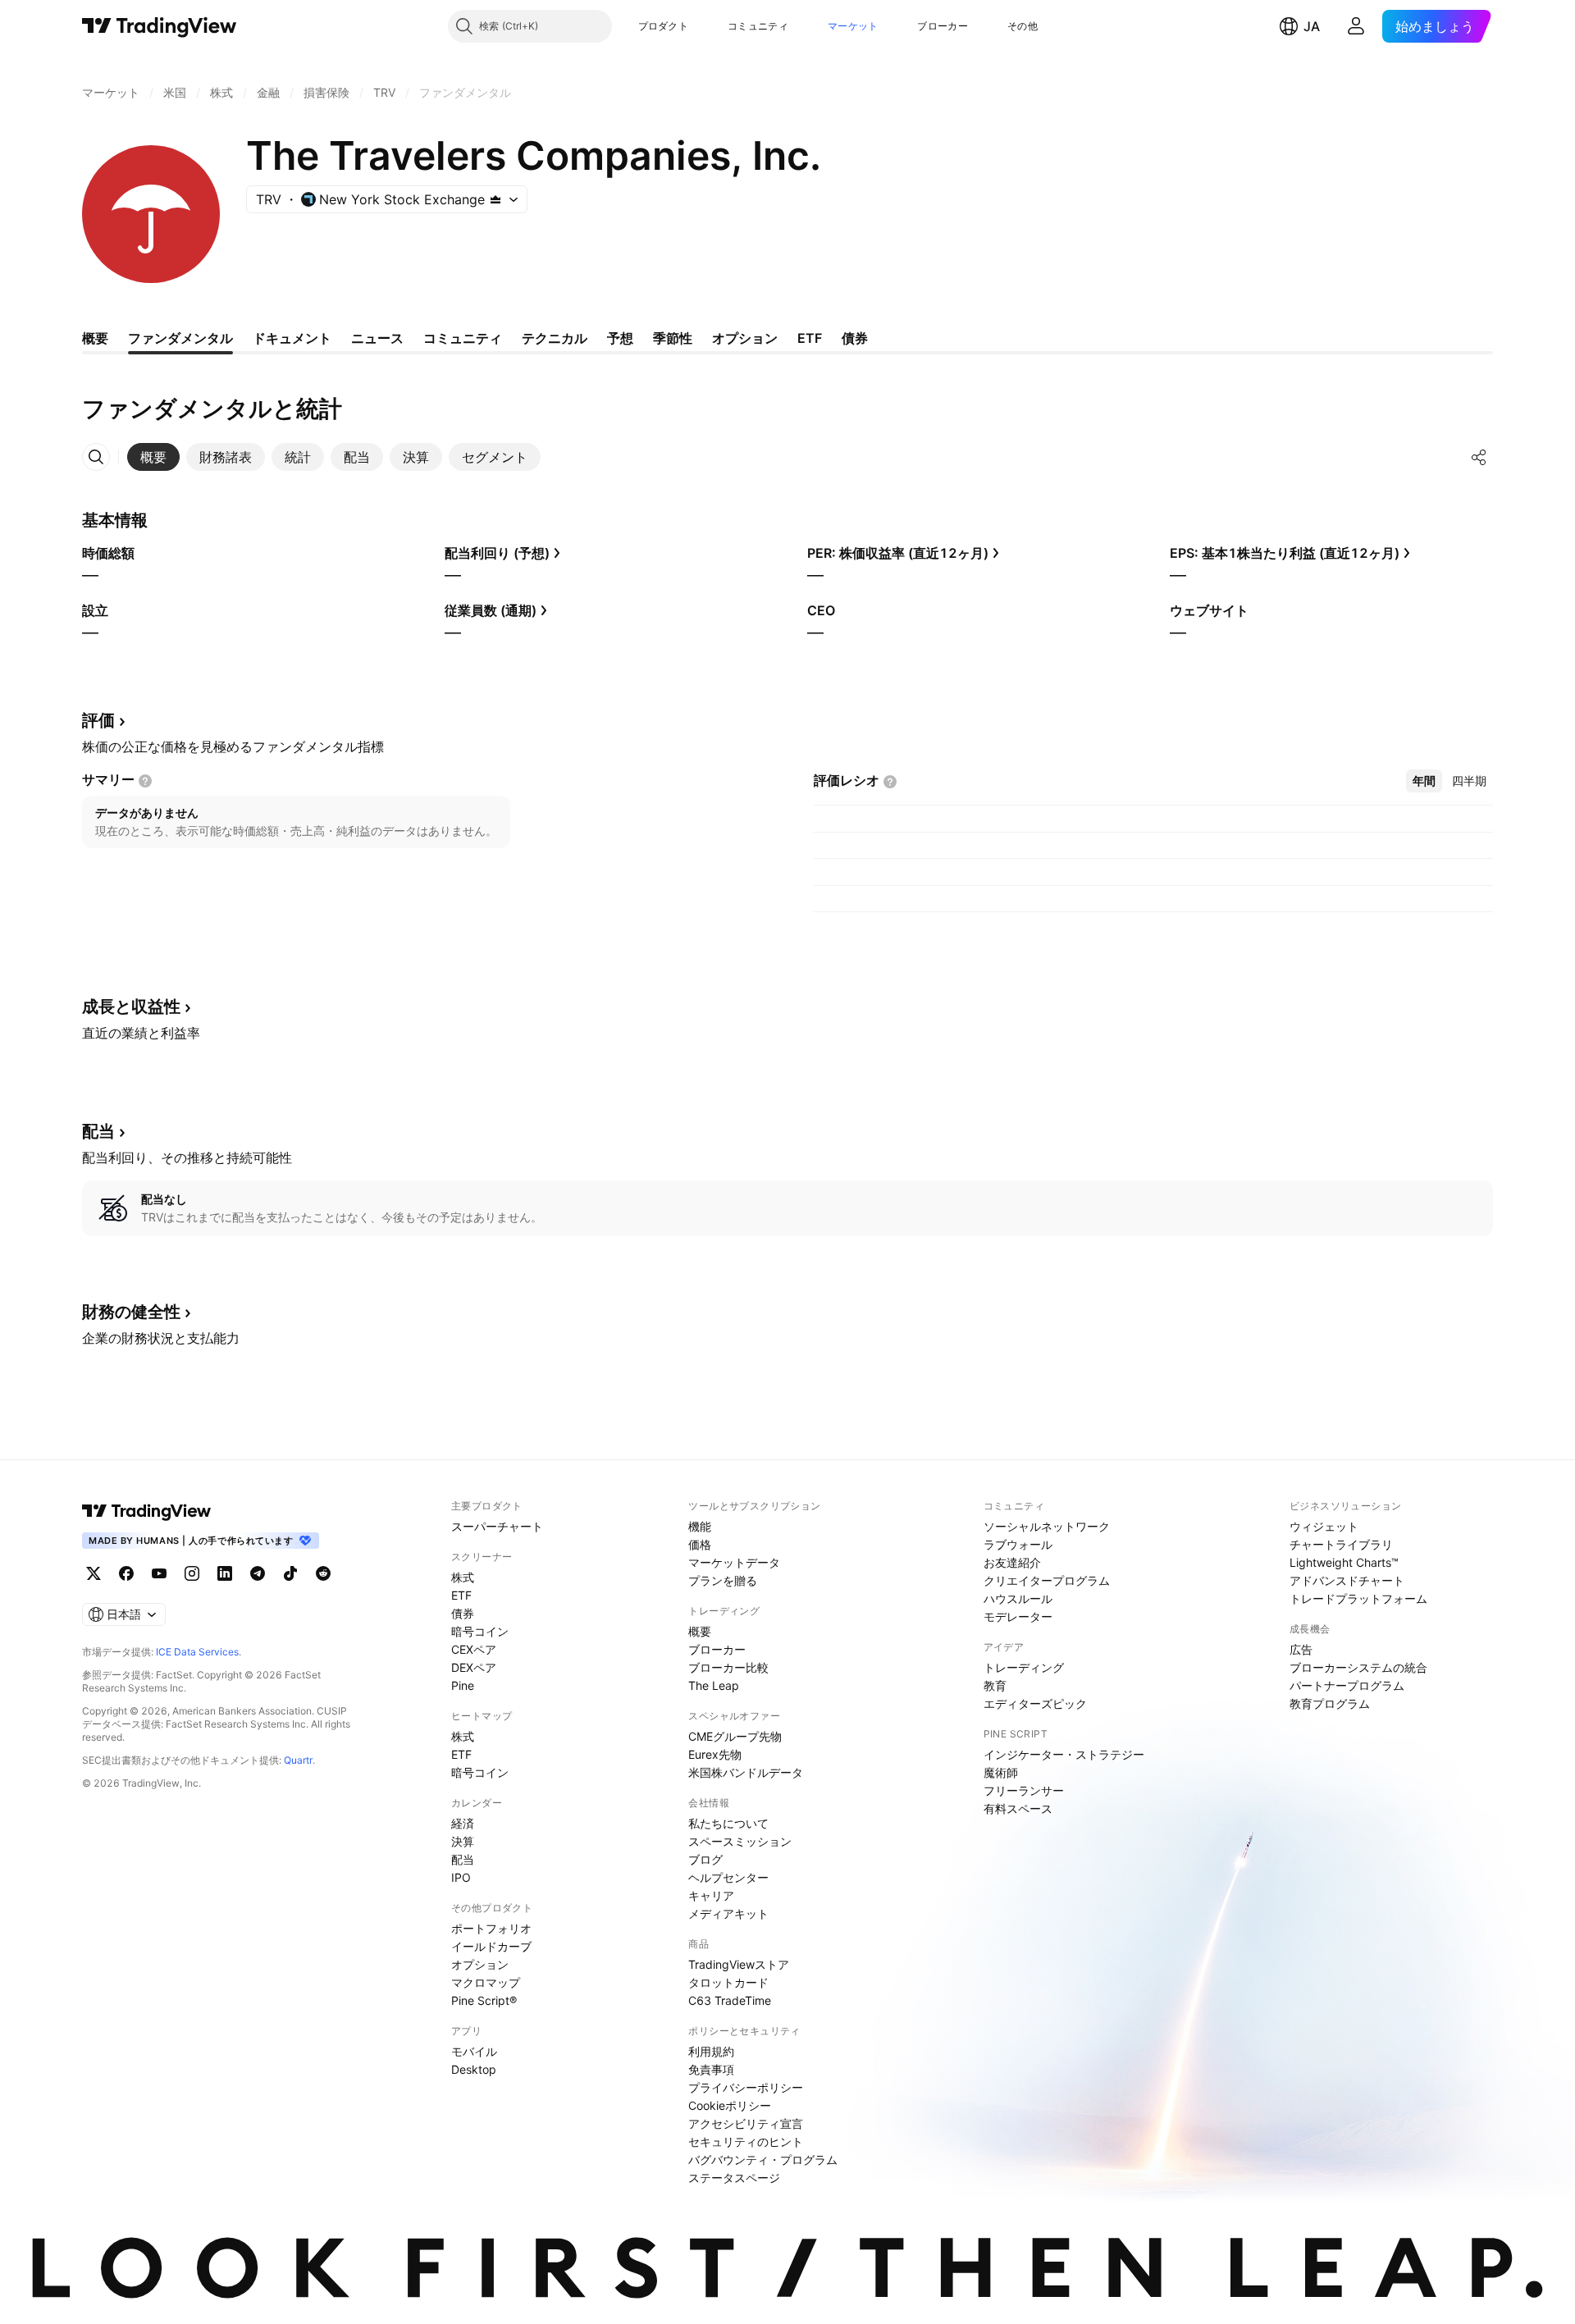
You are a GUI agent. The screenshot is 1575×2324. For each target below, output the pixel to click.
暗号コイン (480, 1631)
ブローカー (943, 26)
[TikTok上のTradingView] (290, 1573)
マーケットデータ (734, 1562)
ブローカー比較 (728, 1667)
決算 (463, 1841)
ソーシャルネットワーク (1047, 1526)
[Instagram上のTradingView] (192, 1573)
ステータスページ (734, 2178)
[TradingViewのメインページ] (160, 26)
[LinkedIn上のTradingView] (225, 1573)
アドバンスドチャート (1347, 1580)
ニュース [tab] (377, 338)
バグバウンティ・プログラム (763, 2160)
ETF (461, 1595)
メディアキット (728, 1913)
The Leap (714, 1685)
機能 (700, 1526)
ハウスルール (1018, 1598)
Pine (463, 1685)
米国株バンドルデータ (746, 1772)
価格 (700, 1544)
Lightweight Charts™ (1344, 1562)
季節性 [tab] (673, 338)
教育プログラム (1330, 1703)
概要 (700, 1631)
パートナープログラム (1347, 1685)
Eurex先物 (715, 1754)
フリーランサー (1024, 1790)
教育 (995, 1685)
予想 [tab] (620, 338)
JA (1312, 26)
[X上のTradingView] (94, 1573)
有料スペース (1018, 1808)
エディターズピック (1035, 1703)
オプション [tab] (745, 338)
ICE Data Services (197, 1652)
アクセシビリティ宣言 (746, 2123)
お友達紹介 (1012, 1562)
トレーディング (1024, 1667)
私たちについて (728, 1823)
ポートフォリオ (491, 1928)
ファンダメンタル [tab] (180, 338)
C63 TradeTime (730, 2000)
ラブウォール (1018, 1544)
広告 (1301, 1649)
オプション (480, 1964)
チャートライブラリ (1341, 1544)
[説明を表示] (145, 781)
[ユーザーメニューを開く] (1356, 26)
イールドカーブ (491, 1946)
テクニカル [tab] (555, 338)
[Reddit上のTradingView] (323, 1573)
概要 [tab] (95, 338)
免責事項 (711, 2069)
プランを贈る (723, 1580)
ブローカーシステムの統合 (1358, 1667)
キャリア (711, 1895)
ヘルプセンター (728, 1877)
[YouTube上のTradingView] (159, 1573)
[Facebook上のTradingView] (126, 1573)
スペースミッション (740, 1841)
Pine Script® (484, 2000)
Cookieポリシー (730, 2105)
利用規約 (711, 2051)
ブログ (705, 1859)
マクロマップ (486, 1982)
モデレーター (1018, 1616)
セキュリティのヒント (746, 2141)
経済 (463, 1823)
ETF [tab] (810, 338)
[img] (495, 199)
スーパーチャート (497, 1526)
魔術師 (1001, 1772)
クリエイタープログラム (1047, 1580)
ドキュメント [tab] (292, 338)
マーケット (853, 26)
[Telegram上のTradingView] (258, 1573)
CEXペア (474, 1649)
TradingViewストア (739, 1964)
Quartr (298, 1760)
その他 (1023, 26)
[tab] (153, 457)
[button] (701, 26)
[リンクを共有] (1479, 457)
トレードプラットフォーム (1358, 1598)
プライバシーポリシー (746, 2087)
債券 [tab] (855, 338)
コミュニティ (758, 26)
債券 (463, 1613)
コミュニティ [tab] (463, 338)
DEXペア (474, 1667)
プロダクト (664, 26)
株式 (463, 1577)
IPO (461, 1877)
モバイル (474, 2051)
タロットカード (728, 1982)
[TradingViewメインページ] (147, 1511)
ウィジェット (1324, 1526)
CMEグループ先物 (735, 1736)
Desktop (474, 2069)
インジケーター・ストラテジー (1064, 1754)
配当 (463, 1859)
